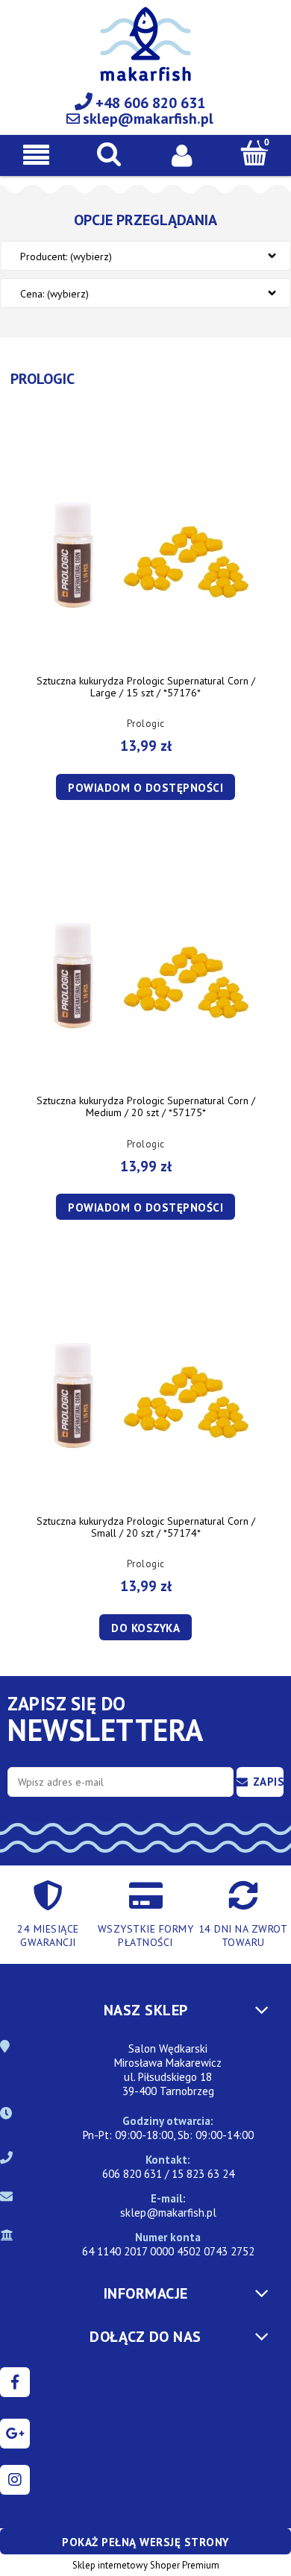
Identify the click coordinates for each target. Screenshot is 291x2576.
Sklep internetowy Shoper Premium (146, 2565)
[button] (37, 155)
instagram (15, 2480)
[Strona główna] (145, 53)
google (15, 2434)
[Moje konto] (182, 154)
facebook (15, 2382)
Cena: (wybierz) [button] (54, 294)
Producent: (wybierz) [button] (66, 256)
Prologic (146, 724)
